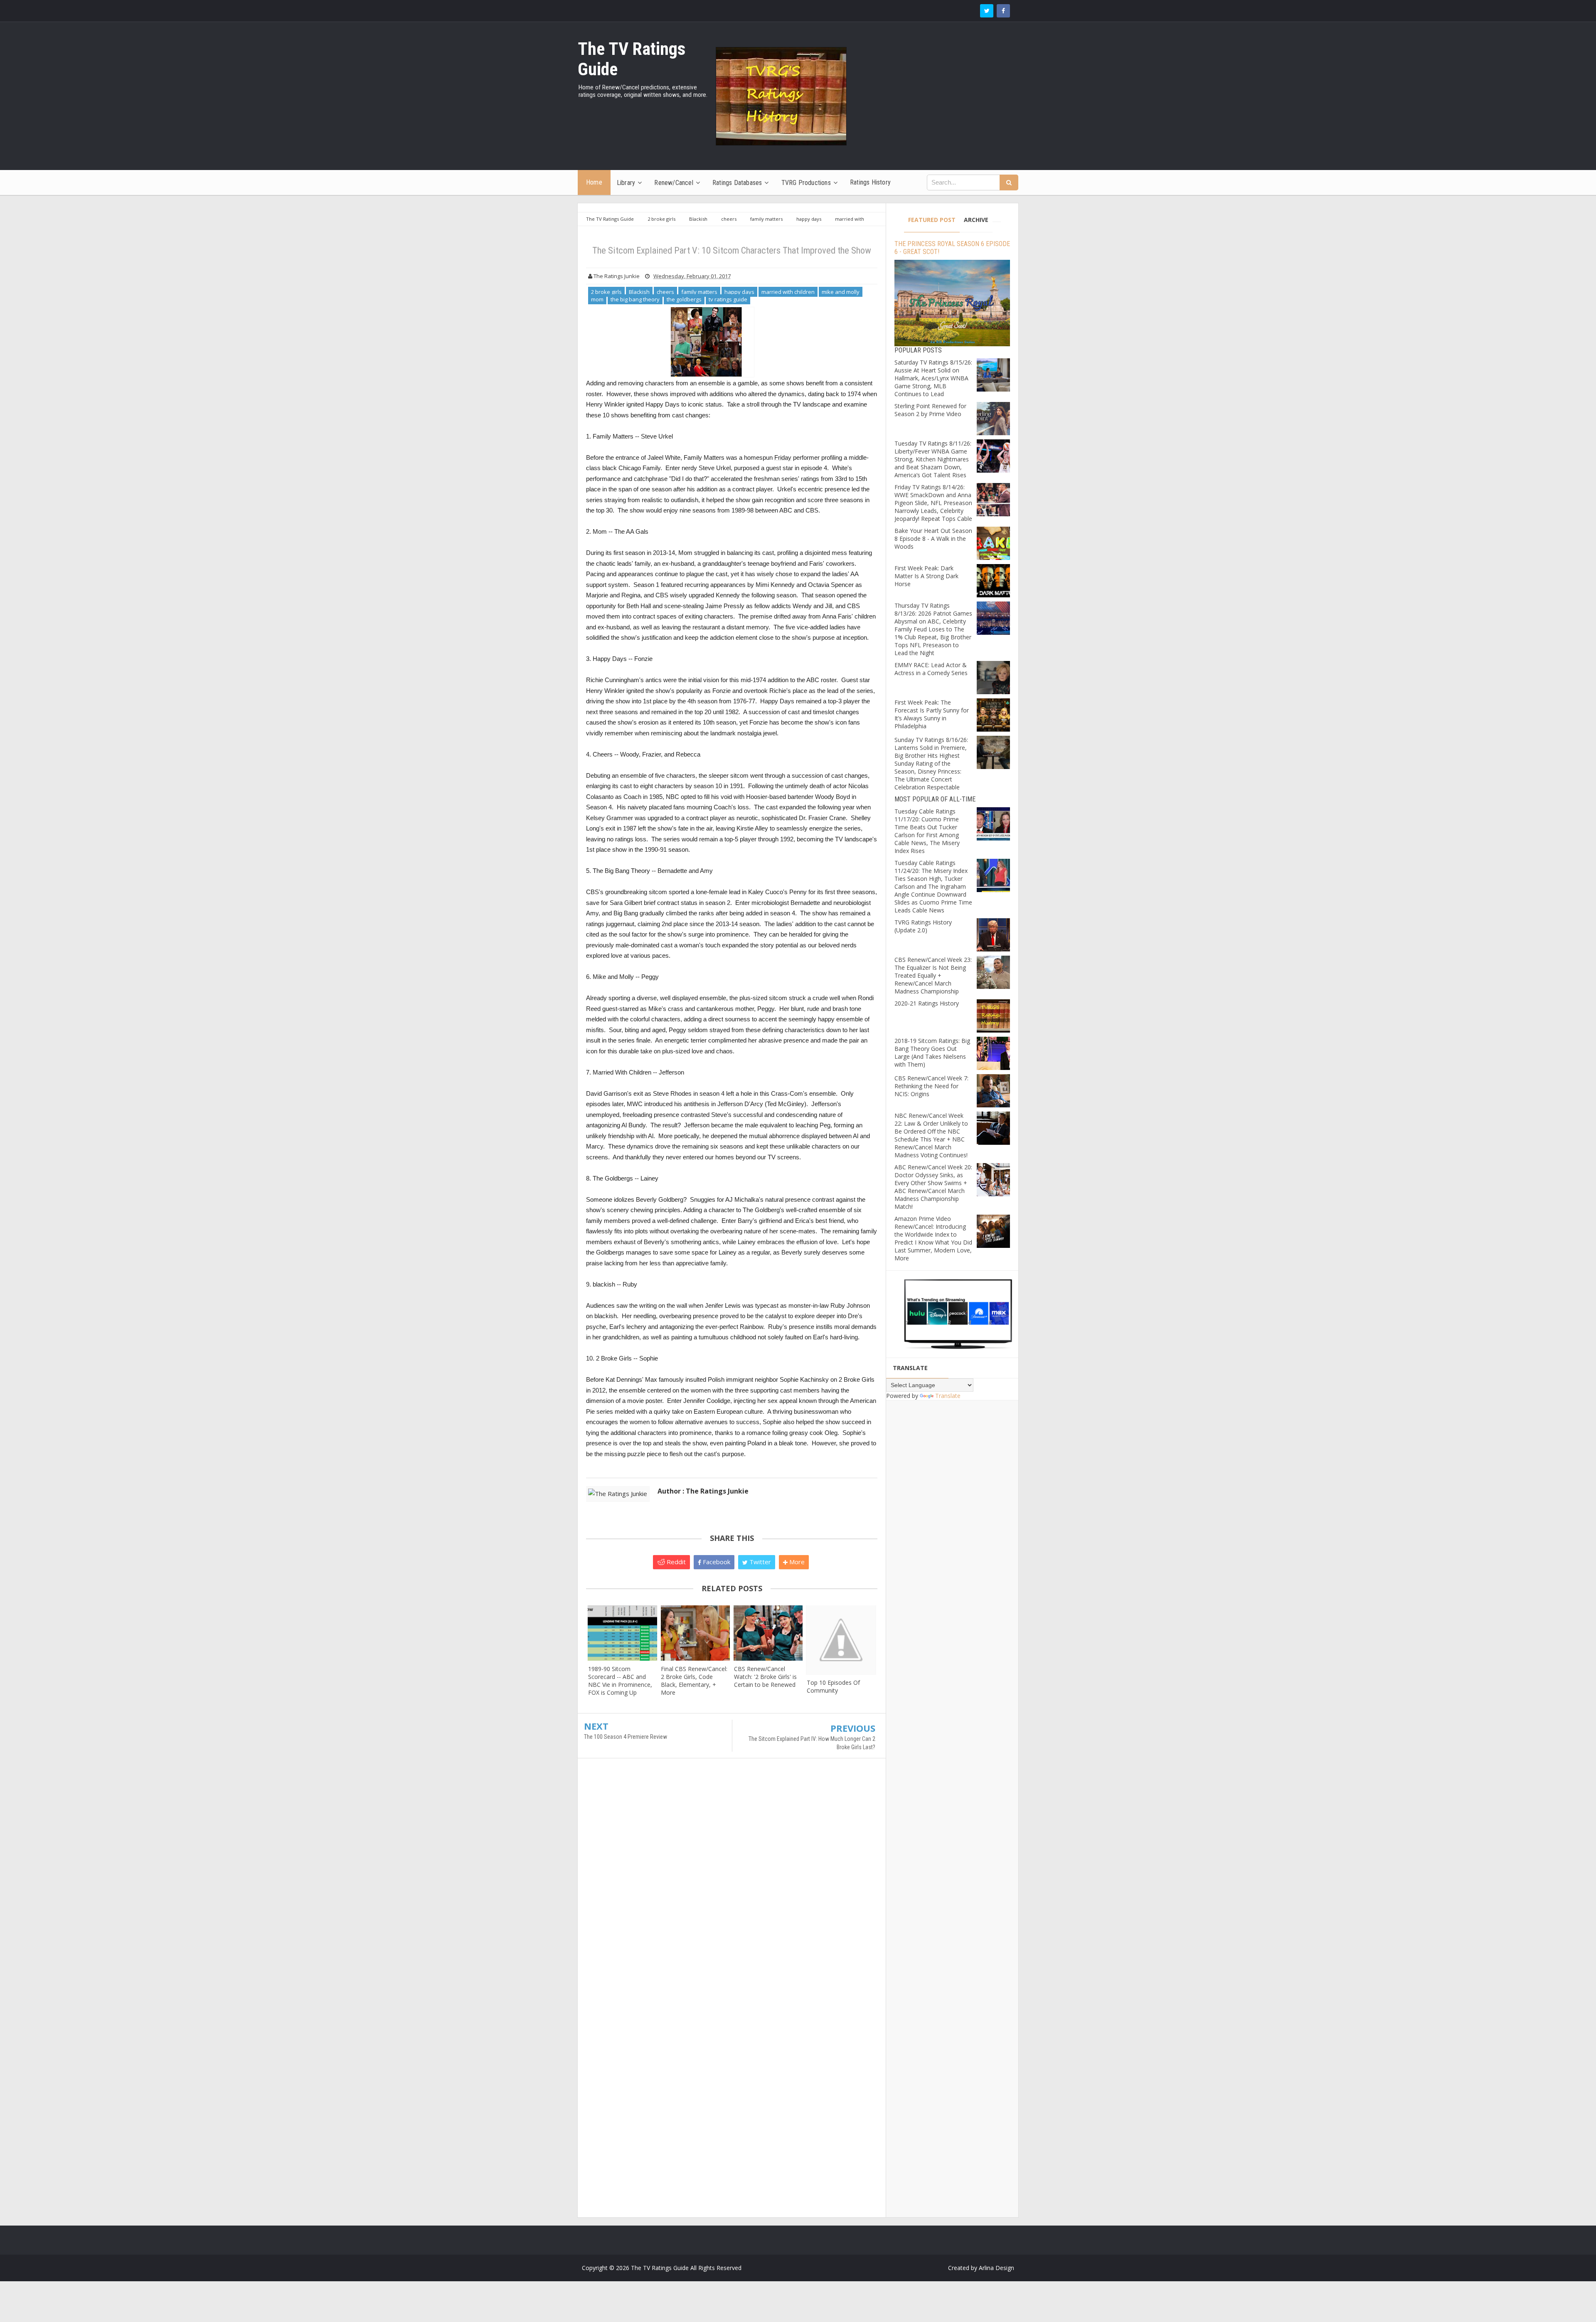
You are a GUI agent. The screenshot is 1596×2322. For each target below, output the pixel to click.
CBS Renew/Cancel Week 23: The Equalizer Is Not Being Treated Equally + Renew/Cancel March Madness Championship (933, 975)
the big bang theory (635, 299)
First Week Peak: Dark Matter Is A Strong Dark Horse (926, 576)
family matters (699, 292)
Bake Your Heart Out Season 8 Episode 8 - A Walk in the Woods (933, 539)
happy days (739, 292)
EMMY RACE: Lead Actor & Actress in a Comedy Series (931, 669)
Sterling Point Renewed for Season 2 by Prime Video (930, 410)
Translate (948, 1396)
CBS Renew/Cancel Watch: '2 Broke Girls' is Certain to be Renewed (765, 1677)
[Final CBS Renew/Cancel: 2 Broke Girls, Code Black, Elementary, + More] (695, 1633)
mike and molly (841, 292)
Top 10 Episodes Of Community (833, 1686)
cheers (665, 292)
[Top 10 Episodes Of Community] (841, 1640)
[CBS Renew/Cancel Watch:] (768, 1633)
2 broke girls (606, 292)
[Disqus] (732, 1885)
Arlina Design (996, 2268)
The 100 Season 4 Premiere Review (626, 1737)
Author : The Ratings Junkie (703, 1491)
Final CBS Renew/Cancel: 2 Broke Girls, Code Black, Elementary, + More (694, 1681)
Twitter (759, 1562)
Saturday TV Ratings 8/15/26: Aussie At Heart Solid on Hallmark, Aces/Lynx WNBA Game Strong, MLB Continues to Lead (933, 378)
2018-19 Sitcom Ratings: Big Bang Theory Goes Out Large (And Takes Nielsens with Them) (932, 1053)
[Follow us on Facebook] (1003, 11)
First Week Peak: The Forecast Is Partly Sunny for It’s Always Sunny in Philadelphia (932, 714)
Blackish (639, 292)
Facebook (716, 1562)
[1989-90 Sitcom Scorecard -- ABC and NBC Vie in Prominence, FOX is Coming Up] (622, 1633)
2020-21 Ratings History (927, 1003)
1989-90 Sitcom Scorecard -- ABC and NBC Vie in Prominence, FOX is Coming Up (620, 1681)
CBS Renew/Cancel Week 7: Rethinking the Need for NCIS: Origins (931, 1086)
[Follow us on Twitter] (987, 11)
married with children (788, 292)
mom (597, 299)
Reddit (675, 1562)
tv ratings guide (728, 299)
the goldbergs (684, 299)
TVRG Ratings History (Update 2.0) (923, 926)
